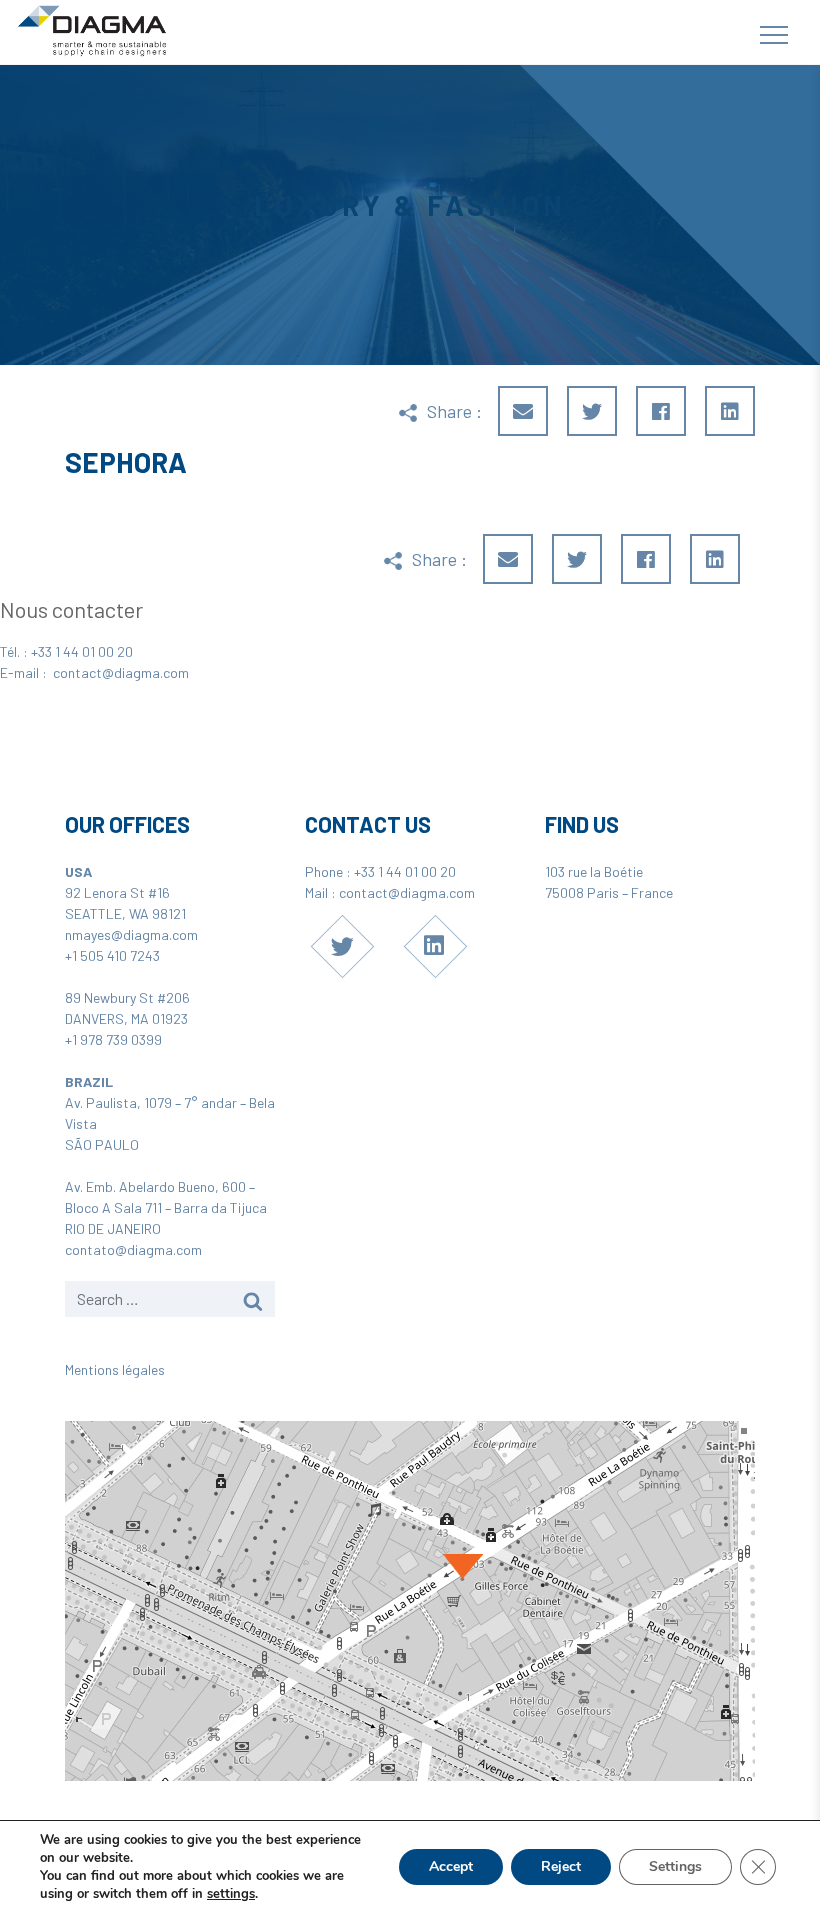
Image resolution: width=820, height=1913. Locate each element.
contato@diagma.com (133, 1249)
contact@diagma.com (121, 672)
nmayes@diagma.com (131, 934)
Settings (675, 1866)
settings (231, 1894)
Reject (561, 1866)
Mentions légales (115, 1369)
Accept (451, 1866)
